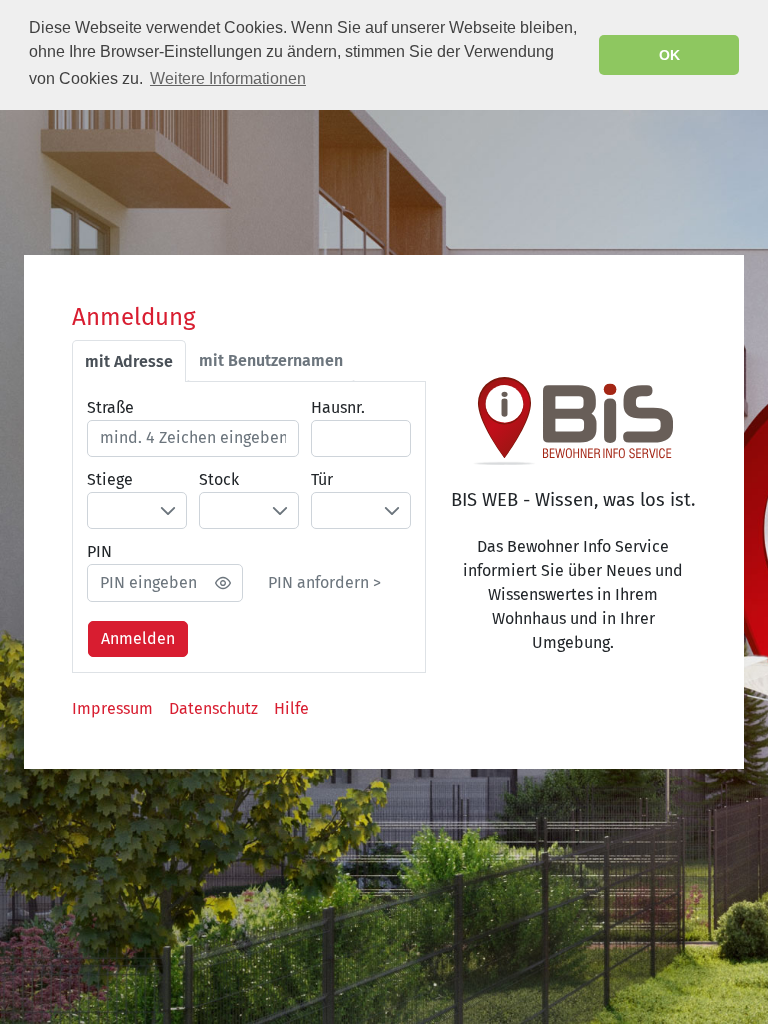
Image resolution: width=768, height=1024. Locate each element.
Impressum (112, 708)
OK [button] (669, 55)
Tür (322, 479)
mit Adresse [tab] (129, 362)
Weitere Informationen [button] (228, 78)
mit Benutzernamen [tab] (271, 361)
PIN (99, 551)
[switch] (223, 583)
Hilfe (291, 708)
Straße (110, 407)
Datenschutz (213, 708)
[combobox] (137, 510)
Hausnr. (338, 407)
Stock (219, 479)
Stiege (110, 479)
